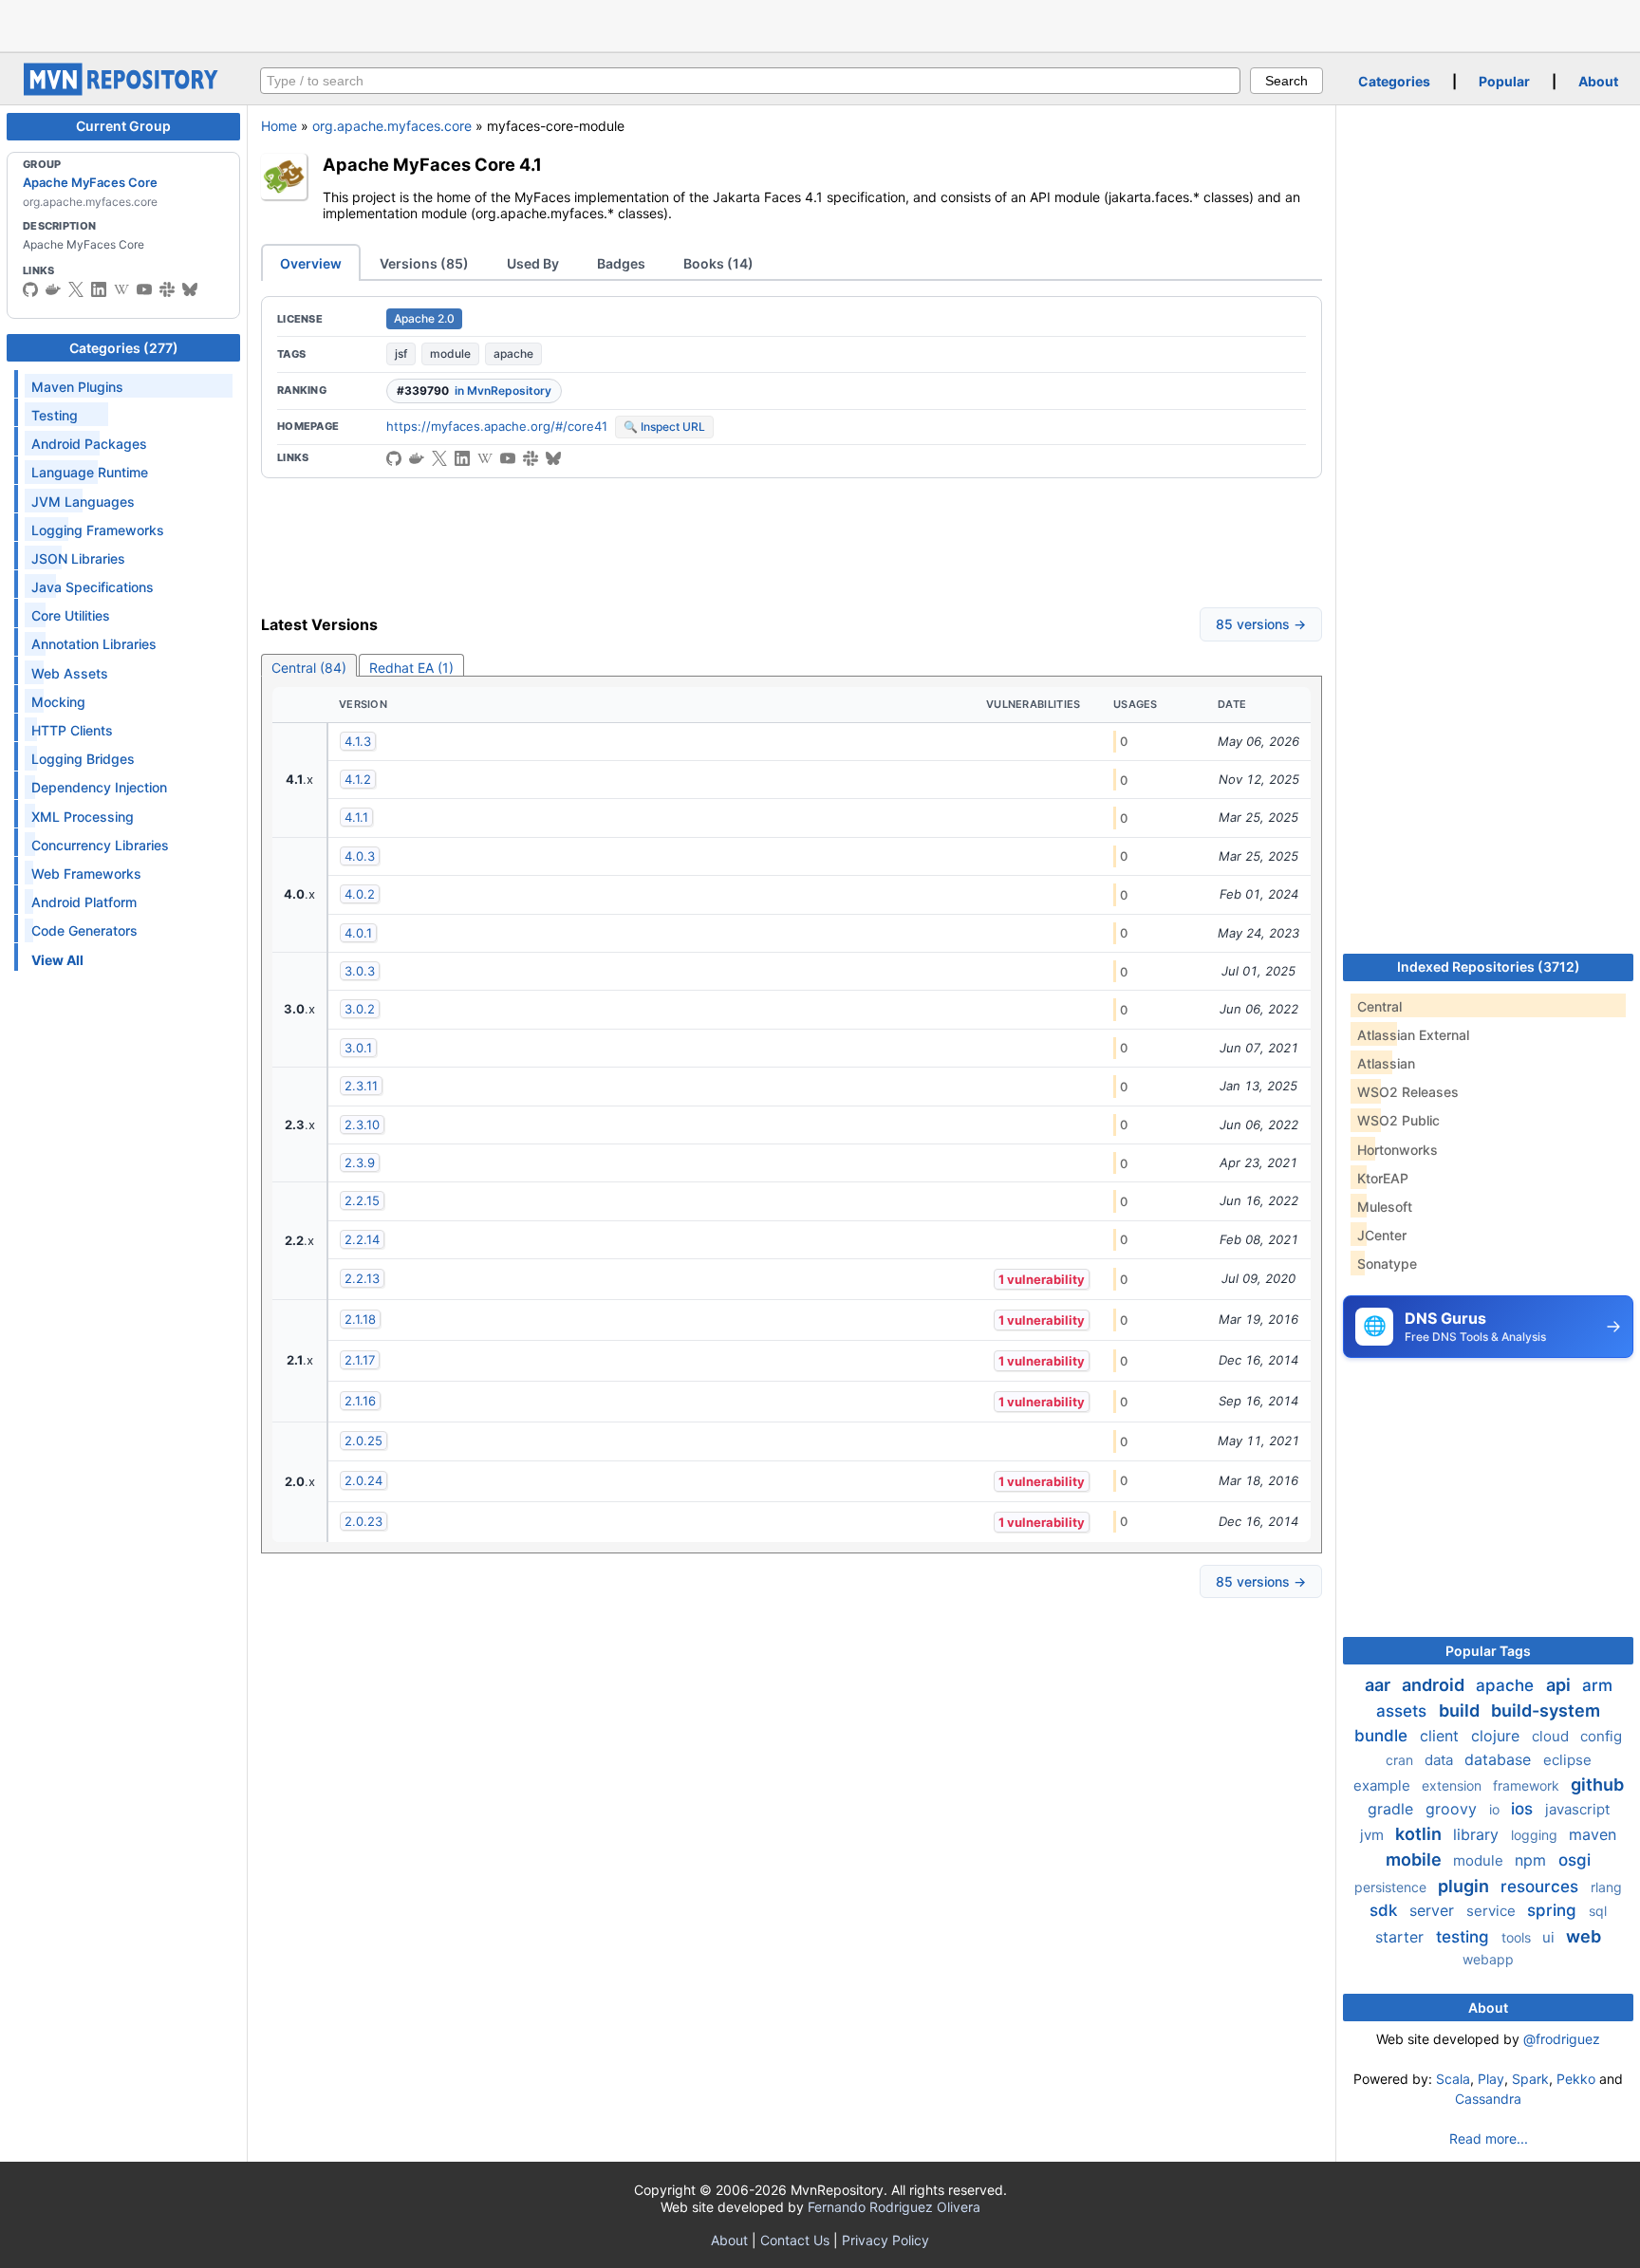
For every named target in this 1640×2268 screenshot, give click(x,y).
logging (1536, 1835)
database (1500, 1759)
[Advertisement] (820, 24)
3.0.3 (360, 971)
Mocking (58, 702)
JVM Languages (83, 502)
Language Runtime (90, 472)
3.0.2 (360, 1009)
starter (1402, 1937)
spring (1554, 1910)
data (1441, 1760)
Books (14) (718, 263)
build (1461, 1710)
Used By (533, 263)
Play (1491, 2079)
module (450, 353)
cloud (1552, 1736)
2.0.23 (363, 1521)
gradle (1393, 1809)
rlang (1606, 1887)
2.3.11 (361, 1086)
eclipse (1567, 1760)
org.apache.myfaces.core (392, 126)
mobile (1416, 1859)
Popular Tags (1488, 1651)
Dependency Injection (99, 787)
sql (1598, 1911)
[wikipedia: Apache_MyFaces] (121, 289)
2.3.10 (362, 1125)
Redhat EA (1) (411, 668)
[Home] (123, 91)
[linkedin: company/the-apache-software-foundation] (99, 289)
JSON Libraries (78, 558)
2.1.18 (360, 1319)
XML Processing (83, 817)
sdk (1386, 1910)
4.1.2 (358, 779)
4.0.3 (360, 856)
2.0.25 (363, 1441)
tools (1518, 1937)
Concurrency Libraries (100, 845)
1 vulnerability (1042, 1279)
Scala (1453, 2079)
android (1435, 1685)
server (1434, 1910)
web (1584, 1936)
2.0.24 (363, 1480)
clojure (1498, 1736)
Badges (621, 263)
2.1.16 (360, 1401)
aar (1379, 1685)
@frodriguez (1562, 2039)
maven (1593, 1834)
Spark (1530, 2079)
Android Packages (89, 444)
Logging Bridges (83, 759)
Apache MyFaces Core (90, 182)
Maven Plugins (77, 387)
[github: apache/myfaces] (30, 289)
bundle (1383, 1736)
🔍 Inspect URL (664, 427)
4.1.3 (358, 741)
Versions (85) (424, 263)
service (1493, 1911)
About (1598, 81)
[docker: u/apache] (53, 289)
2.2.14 (362, 1239)
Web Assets (70, 673)
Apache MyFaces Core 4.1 (432, 164)
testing (1465, 1937)
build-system (1546, 1710)
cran (1401, 1760)
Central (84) (309, 668)
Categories (1394, 81)
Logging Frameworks (98, 530)
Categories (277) (124, 348)
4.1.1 (356, 817)
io (1496, 1809)
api (1560, 1685)
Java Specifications (93, 587)
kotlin (1420, 1834)
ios (1524, 1809)
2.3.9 (360, 1162)
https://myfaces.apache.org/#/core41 (497, 426)
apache (513, 353)
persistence (1392, 1887)
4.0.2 (360, 894)
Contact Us (795, 2240)
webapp (1488, 1959)
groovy (1454, 1809)
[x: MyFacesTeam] (76, 289)
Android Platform (84, 902)
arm (1597, 1685)
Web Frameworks (86, 874)
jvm (1374, 1835)
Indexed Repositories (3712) (1489, 967)
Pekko (1576, 2079)
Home (279, 126)
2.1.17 (360, 1360)
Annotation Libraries (94, 644)
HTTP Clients (72, 730)
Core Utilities (71, 615)
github (1597, 1785)
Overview (311, 263)
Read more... (1489, 2138)
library (1478, 1834)
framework (1528, 1785)
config (1601, 1736)
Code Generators (84, 930)
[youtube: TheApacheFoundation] (144, 289)
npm (1533, 1860)
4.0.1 (358, 933)
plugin (1465, 1886)
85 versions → (1261, 624)
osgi (1575, 1860)
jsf (401, 353)
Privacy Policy (885, 2240)
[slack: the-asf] (167, 289)
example (1384, 1785)
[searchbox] (750, 81)
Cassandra (1488, 2099)
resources (1542, 1887)
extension (1454, 1785)
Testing (55, 415)
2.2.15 (362, 1200)
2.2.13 (362, 1278)
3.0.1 (358, 1048)
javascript (1577, 1809)
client (1442, 1736)
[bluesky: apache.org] (190, 289)
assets (1404, 1711)
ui (1550, 1937)
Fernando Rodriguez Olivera (894, 2207)
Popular (1504, 81)
